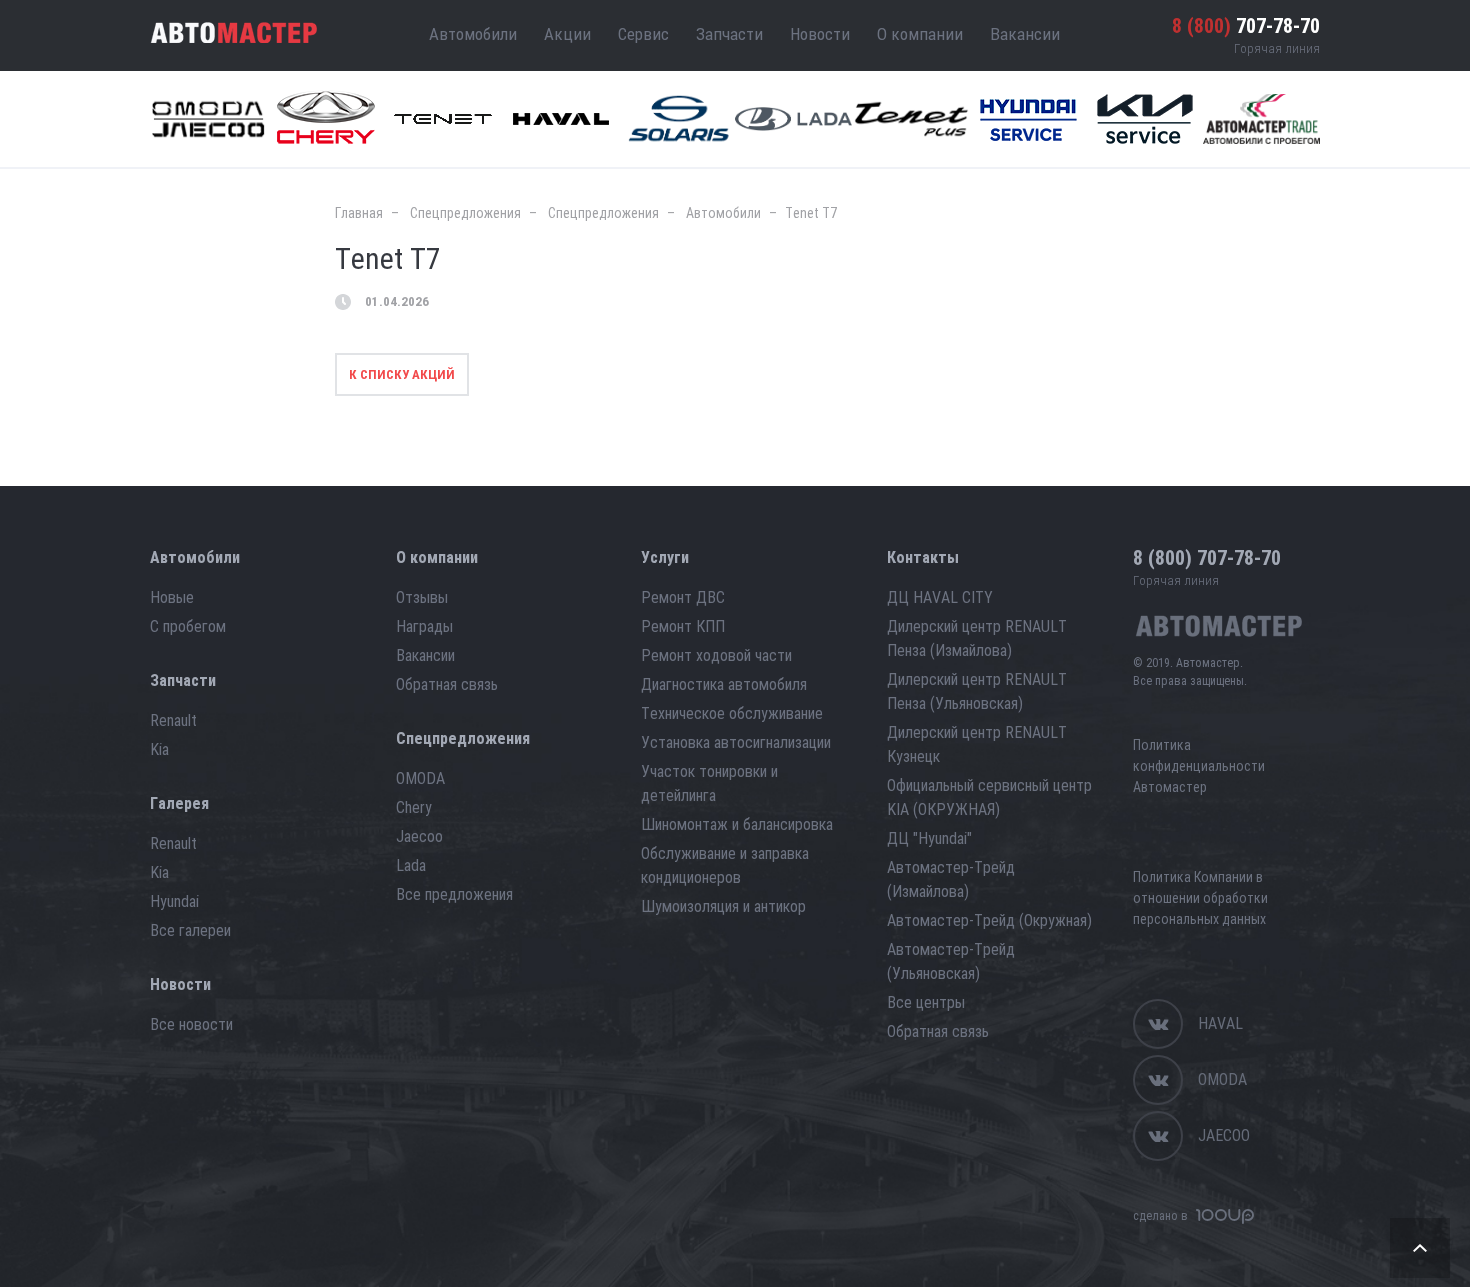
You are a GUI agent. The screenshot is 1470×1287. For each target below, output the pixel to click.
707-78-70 (1246, 26)
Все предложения (454, 894)
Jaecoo (419, 836)
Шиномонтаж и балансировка (737, 824)
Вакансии (1025, 34)
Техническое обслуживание (732, 713)
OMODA (420, 778)
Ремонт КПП (683, 626)
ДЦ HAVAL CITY (940, 597)
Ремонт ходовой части (716, 655)
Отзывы (422, 597)
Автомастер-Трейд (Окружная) (989, 920)
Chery (414, 807)
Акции (567, 34)
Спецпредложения (465, 213)
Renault (173, 720)
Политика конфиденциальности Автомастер (1199, 766)
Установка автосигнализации (736, 742)
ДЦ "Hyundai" (929, 838)
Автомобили (473, 34)
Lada (411, 865)
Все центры (926, 1002)
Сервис (643, 34)
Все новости (191, 1024)
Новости (820, 34)
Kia (159, 749)
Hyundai (174, 901)
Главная (359, 213)
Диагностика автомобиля (724, 684)
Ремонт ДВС (683, 597)
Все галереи (190, 930)
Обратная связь (447, 684)
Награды (424, 626)
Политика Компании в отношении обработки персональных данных (1200, 898)
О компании (920, 34)
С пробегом (188, 626)
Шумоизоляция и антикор (723, 906)
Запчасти (729, 34)
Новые (172, 597)
